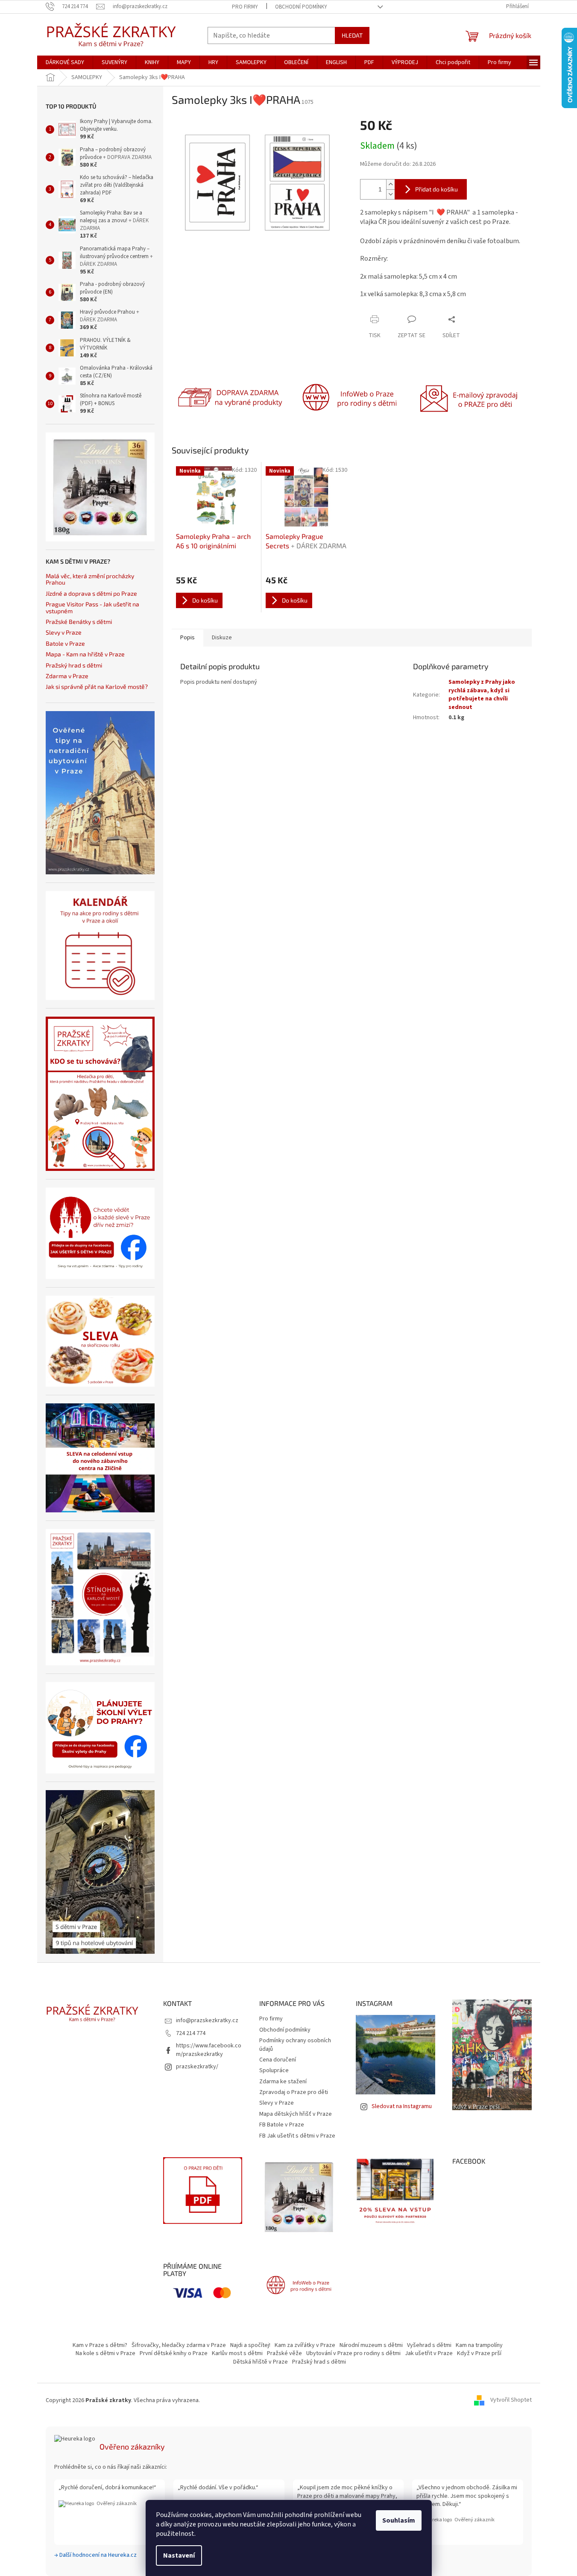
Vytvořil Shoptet (511, 2400)
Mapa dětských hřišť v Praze (296, 2114)
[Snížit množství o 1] (390, 194)
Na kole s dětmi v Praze (105, 2353)
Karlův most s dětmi (237, 2353)
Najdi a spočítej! (250, 2345)
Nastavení (179, 2555)
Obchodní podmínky (301, 7)
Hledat (352, 35)
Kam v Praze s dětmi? (100, 2345)
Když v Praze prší (479, 2353)
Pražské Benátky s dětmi (79, 622)
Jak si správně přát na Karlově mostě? (97, 687)
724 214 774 (191, 2033)
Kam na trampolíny (479, 2345)
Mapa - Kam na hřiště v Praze (85, 654)
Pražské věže (284, 2353)
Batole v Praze (65, 643)
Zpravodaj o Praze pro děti (294, 2092)
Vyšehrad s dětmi (429, 2345)
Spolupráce (274, 2070)
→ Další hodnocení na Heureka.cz (95, 2555)
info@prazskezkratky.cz (207, 2020)
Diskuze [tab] (222, 638)
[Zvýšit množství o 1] (390, 184)
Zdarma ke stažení (283, 2082)
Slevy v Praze (64, 632)
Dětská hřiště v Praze (261, 2362)
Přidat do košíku (436, 189)
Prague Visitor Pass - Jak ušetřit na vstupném (92, 607)
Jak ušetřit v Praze (429, 2353)
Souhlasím (399, 2520)
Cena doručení (278, 2060)
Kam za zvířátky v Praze (305, 2345)
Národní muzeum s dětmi (371, 2345)
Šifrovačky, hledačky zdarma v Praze (179, 2345)
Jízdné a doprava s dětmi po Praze (91, 593)
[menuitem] (65, 62)
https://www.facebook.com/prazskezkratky (209, 2050)
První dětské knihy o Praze (174, 2353)
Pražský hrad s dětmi (74, 665)
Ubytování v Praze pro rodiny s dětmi (353, 2353)
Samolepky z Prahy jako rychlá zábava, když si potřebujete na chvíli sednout (482, 694)
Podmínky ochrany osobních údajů (295, 2045)
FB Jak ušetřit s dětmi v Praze (297, 2136)
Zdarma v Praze (67, 676)
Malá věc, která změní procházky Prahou (90, 579)
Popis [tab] (187, 638)
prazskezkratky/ (197, 2067)
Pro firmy (245, 7)
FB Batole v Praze (282, 2125)
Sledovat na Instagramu (402, 2106)
